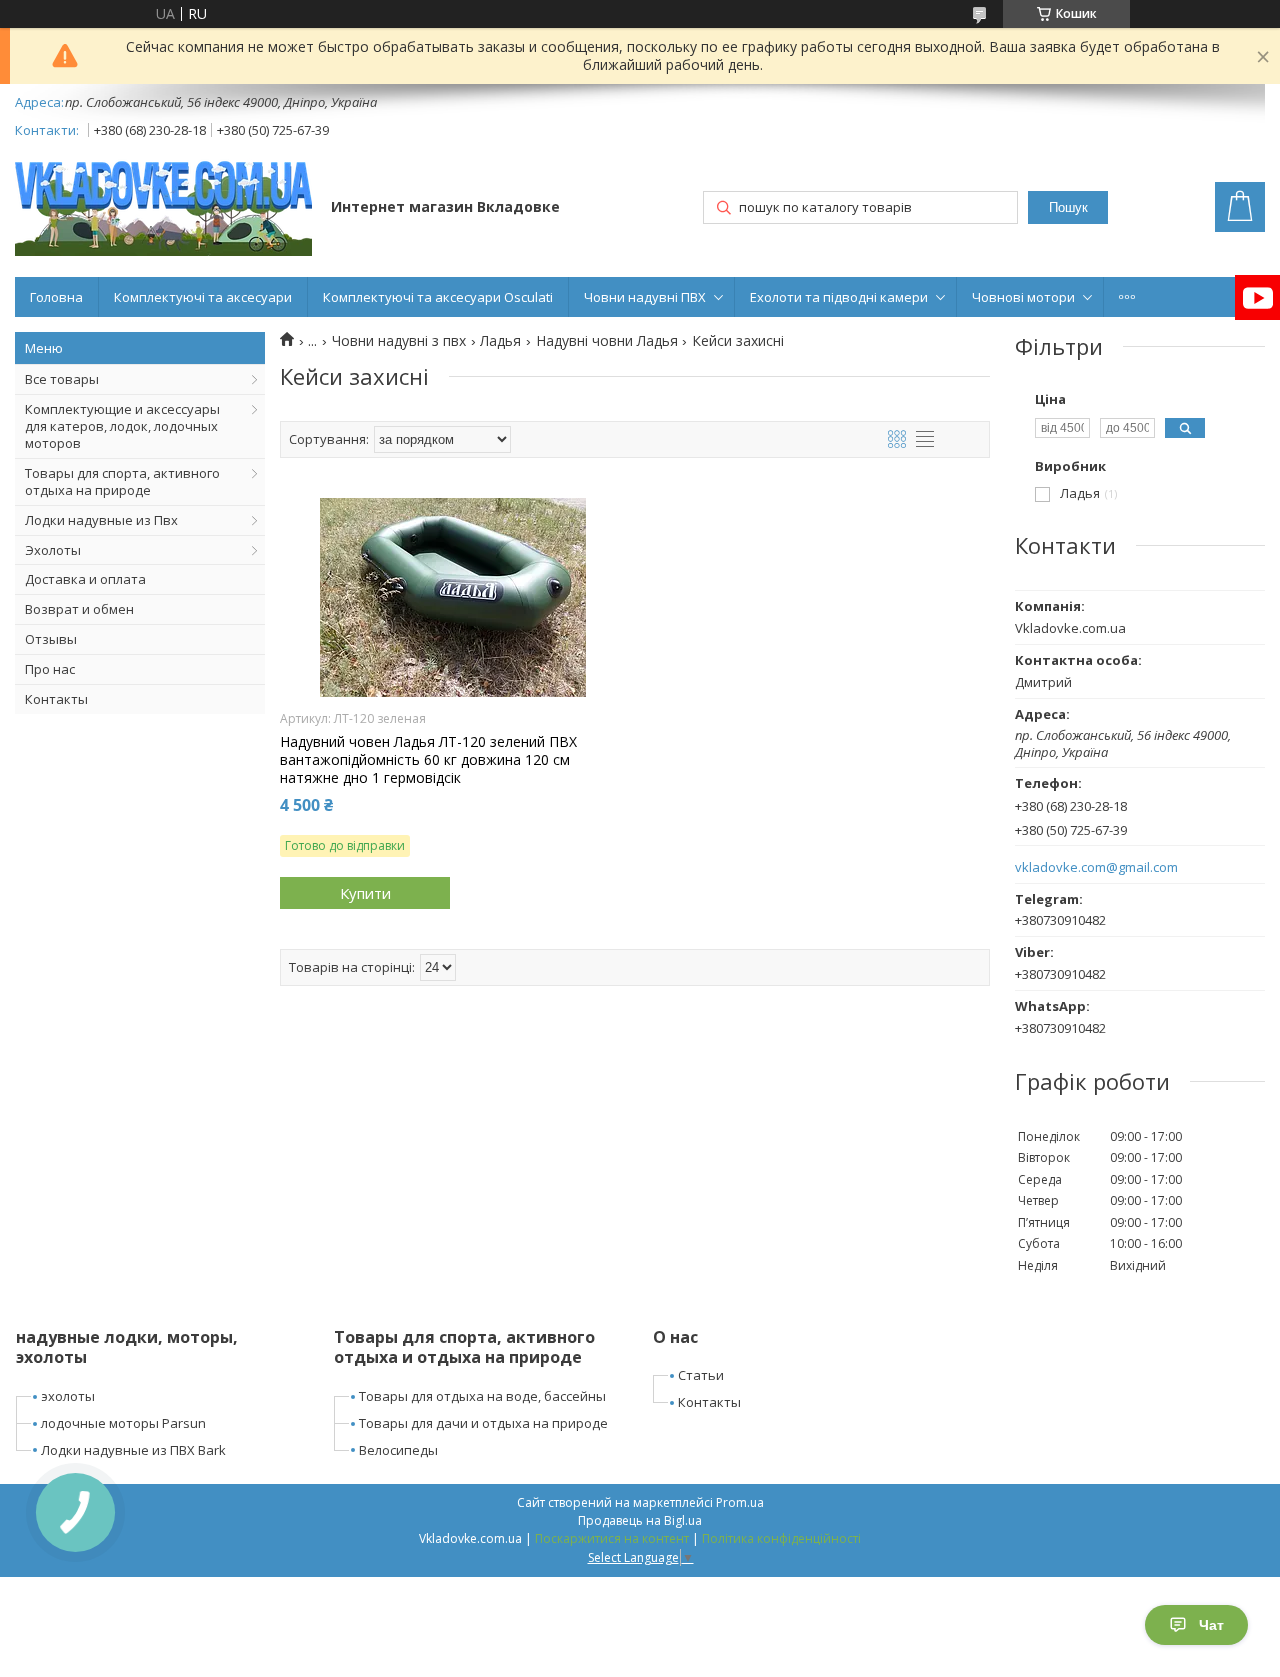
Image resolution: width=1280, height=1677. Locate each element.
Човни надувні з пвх (399, 341)
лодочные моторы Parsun (123, 1423)
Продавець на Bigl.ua (640, 1520)
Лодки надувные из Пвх (101, 520)
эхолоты (68, 1396)
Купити (365, 893)
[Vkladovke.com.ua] (163, 208)
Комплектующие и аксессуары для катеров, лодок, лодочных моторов (122, 426)
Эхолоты (53, 550)
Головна (56, 297)
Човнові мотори (1023, 297)
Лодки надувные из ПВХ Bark (133, 1450)
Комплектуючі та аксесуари (203, 297)
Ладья (500, 341)
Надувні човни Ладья (607, 341)
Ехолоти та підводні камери (839, 297)
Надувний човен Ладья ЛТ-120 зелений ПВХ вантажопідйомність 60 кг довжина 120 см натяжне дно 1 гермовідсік (428, 760)
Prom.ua (740, 1502)
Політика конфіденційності (781, 1538)
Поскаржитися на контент (612, 1538)
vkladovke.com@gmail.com (1096, 867)
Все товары (62, 379)
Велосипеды (398, 1450)
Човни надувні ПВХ (645, 297)
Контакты (56, 699)
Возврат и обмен (79, 609)
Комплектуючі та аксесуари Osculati (438, 297)
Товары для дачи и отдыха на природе (483, 1423)
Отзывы (51, 639)
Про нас (50, 669)
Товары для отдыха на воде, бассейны (482, 1396)
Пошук (1068, 207)
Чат (1211, 1625)
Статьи (701, 1375)
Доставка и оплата (85, 579)
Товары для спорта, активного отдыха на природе (122, 481)
